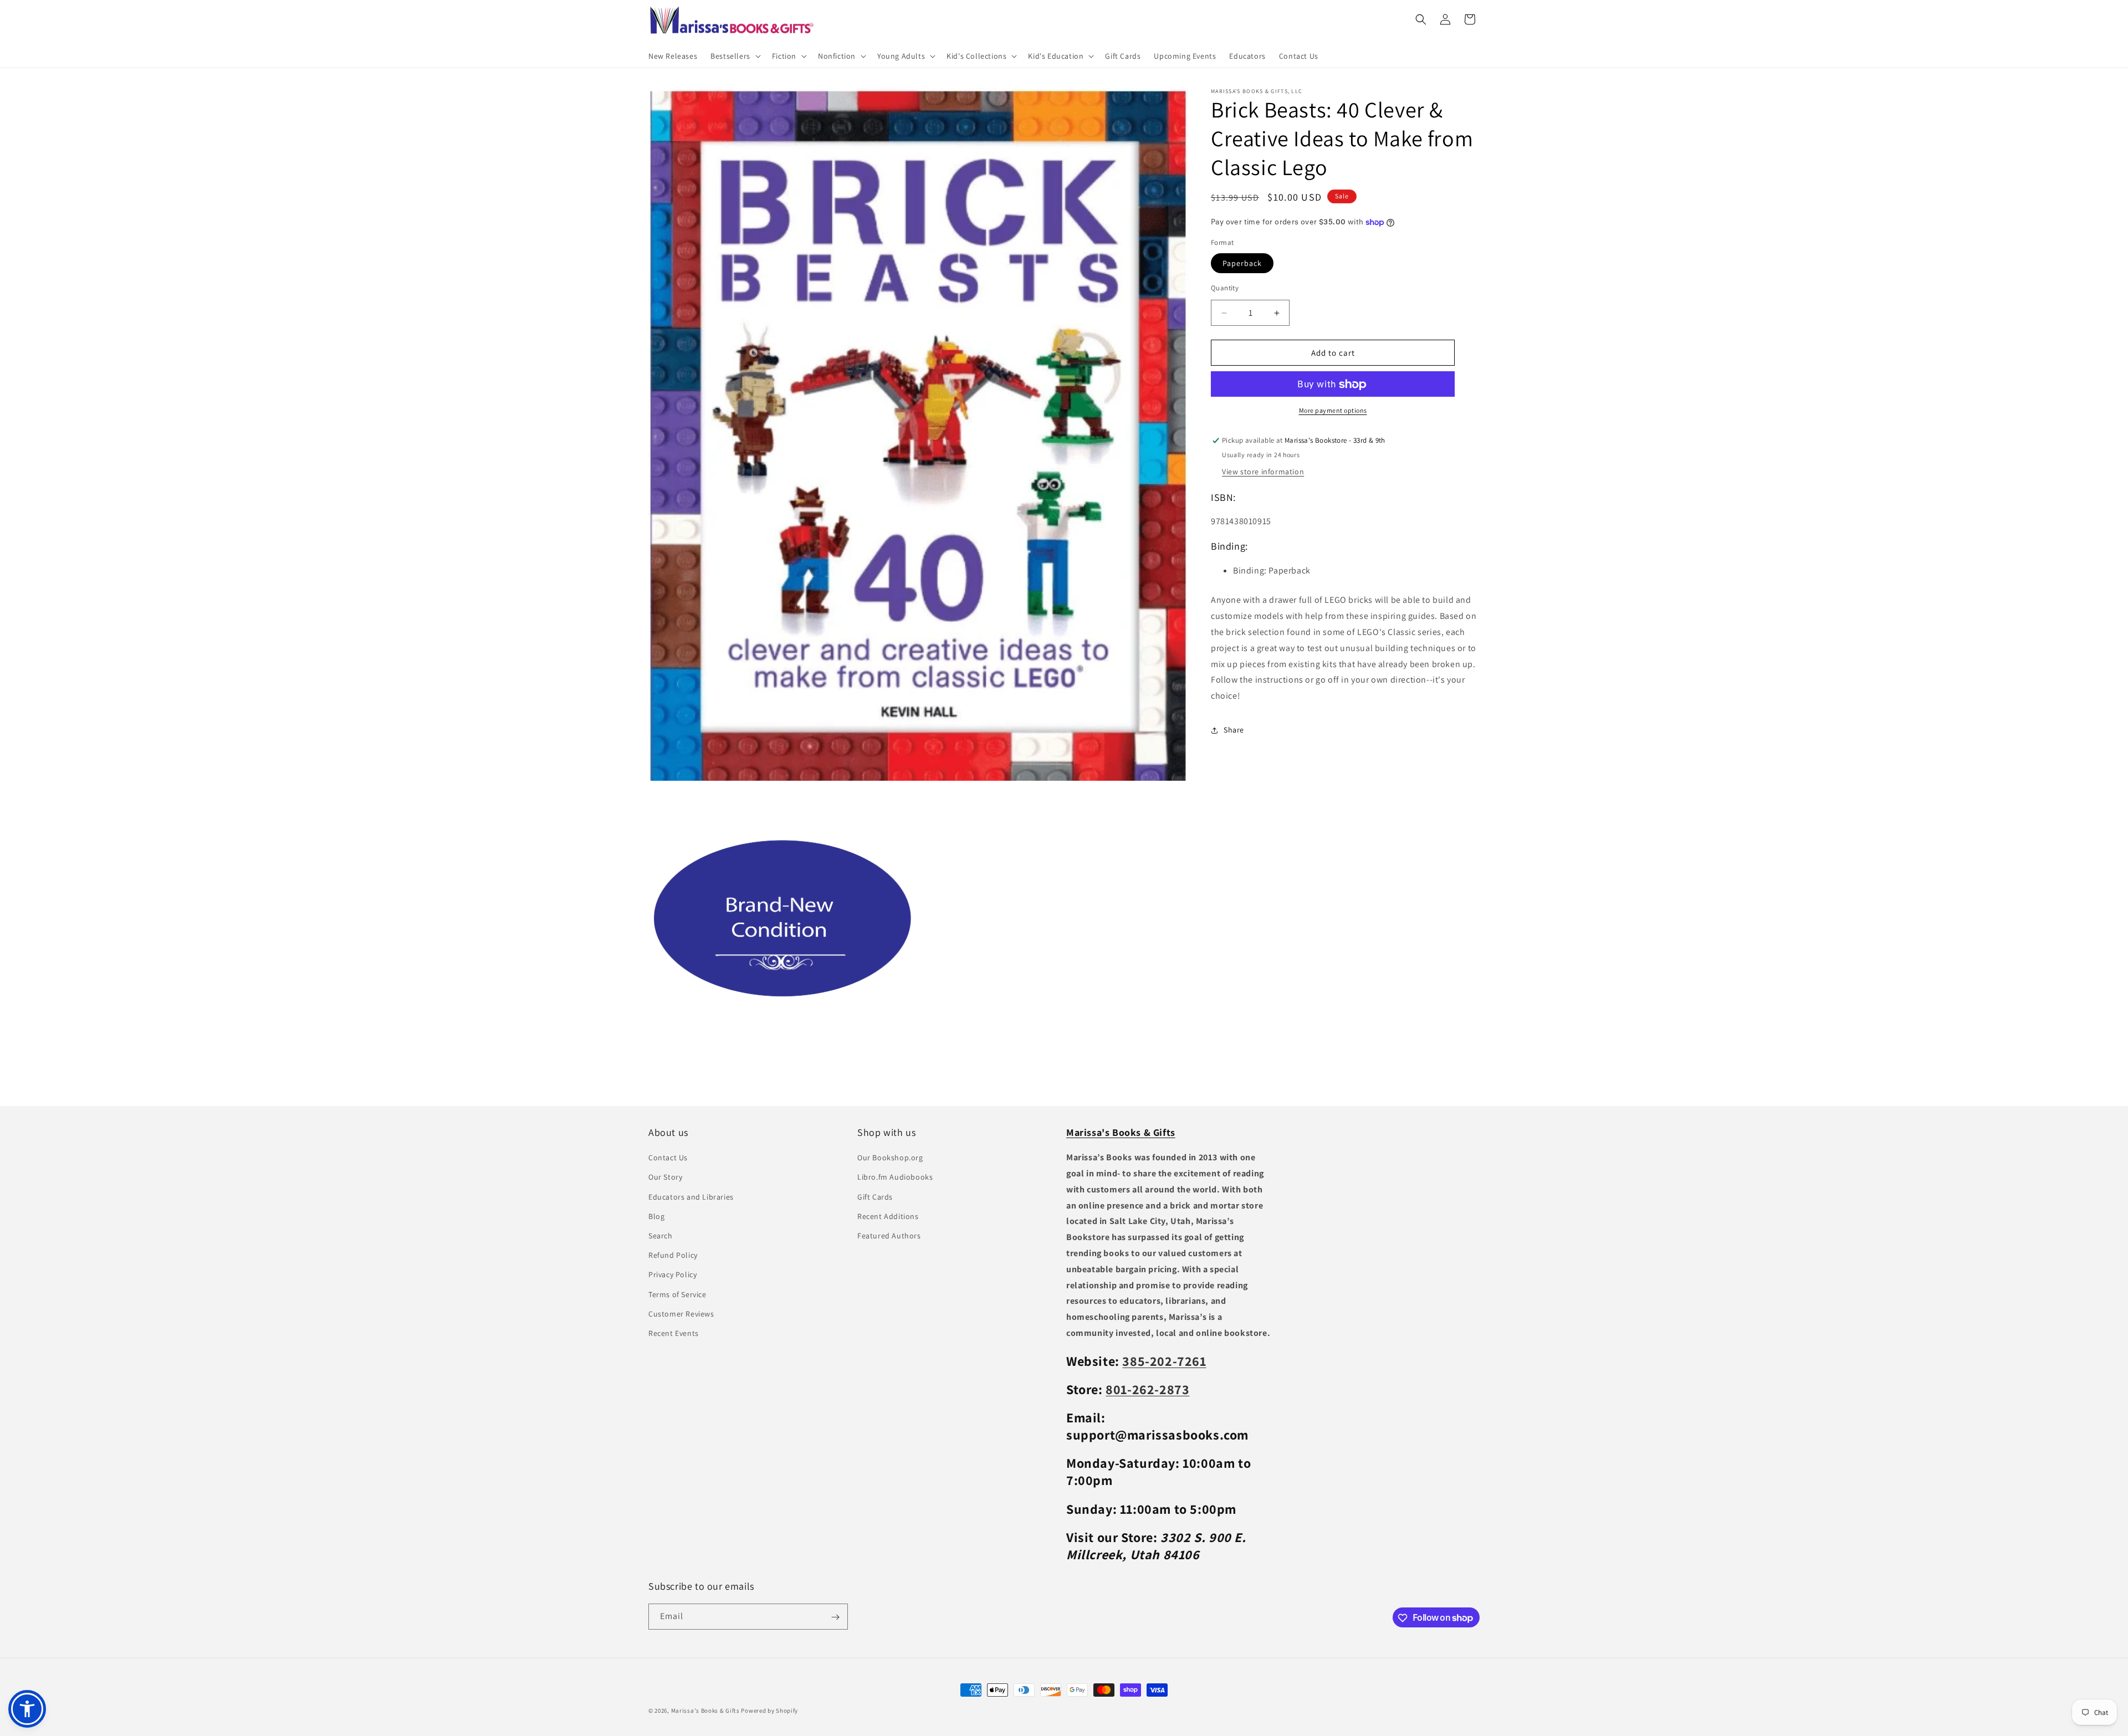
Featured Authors (889, 1236)
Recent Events (674, 1333)
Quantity (1225, 288)
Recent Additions (888, 1216)
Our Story (665, 1177)
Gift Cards (875, 1197)
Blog (656, 1216)
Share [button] (1234, 730)
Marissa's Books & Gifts (705, 1711)
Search (661, 1236)
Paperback (1242, 263)
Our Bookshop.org (890, 1158)
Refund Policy (673, 1255)
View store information (1263, 472)
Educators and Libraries (691, 1197)
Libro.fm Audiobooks (895, 1177)
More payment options (1333, 411)
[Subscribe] (835, 1617)
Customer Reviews (681, 1314)
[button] (735, 56)
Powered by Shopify (769, 1711)
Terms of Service (677, 1294)
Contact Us (668, 1158)
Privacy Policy (672, 1275)
